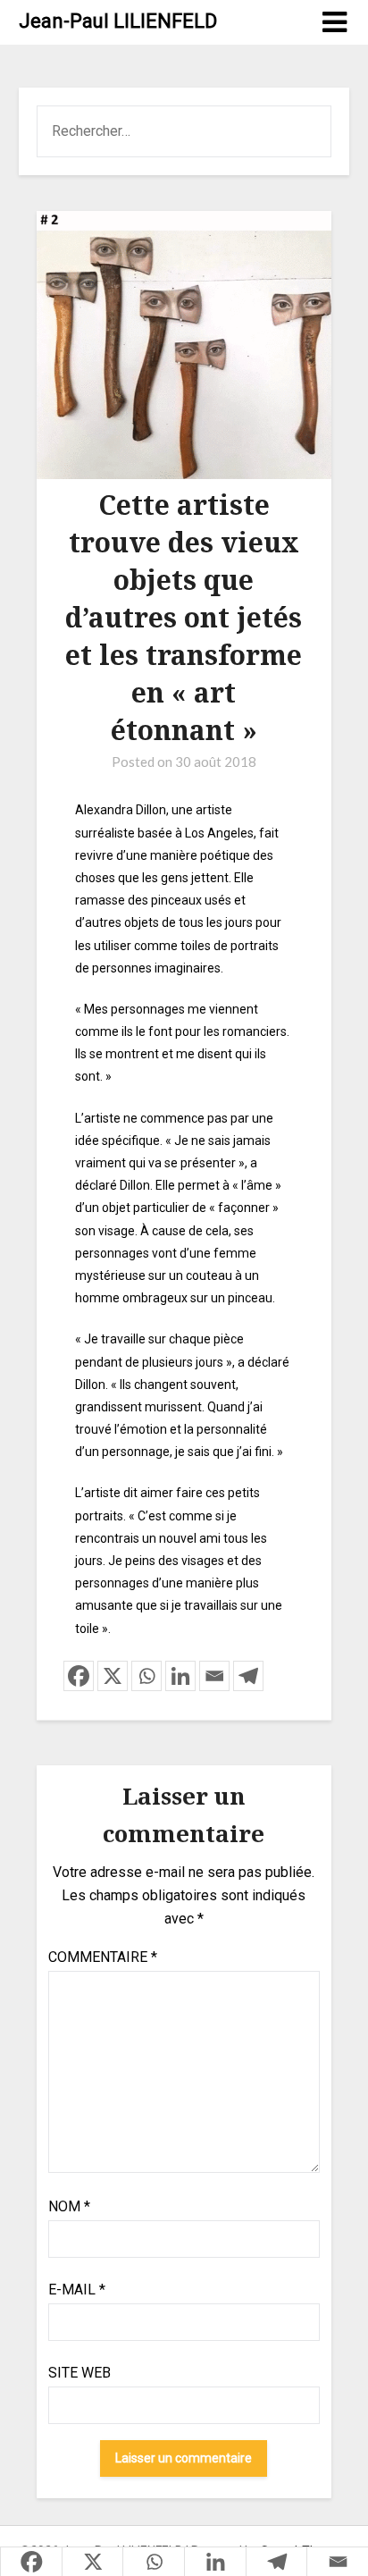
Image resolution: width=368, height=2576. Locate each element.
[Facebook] (79, 1676)
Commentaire (103, 1957)
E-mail (77, 2290)
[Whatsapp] (146, 1676)
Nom (69, 2206)
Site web (79, 2373)
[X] (113, 1676)
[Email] (214, 1676)
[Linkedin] (180, 1676)
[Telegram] (248, 1676)
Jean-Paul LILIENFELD (118, 21)
